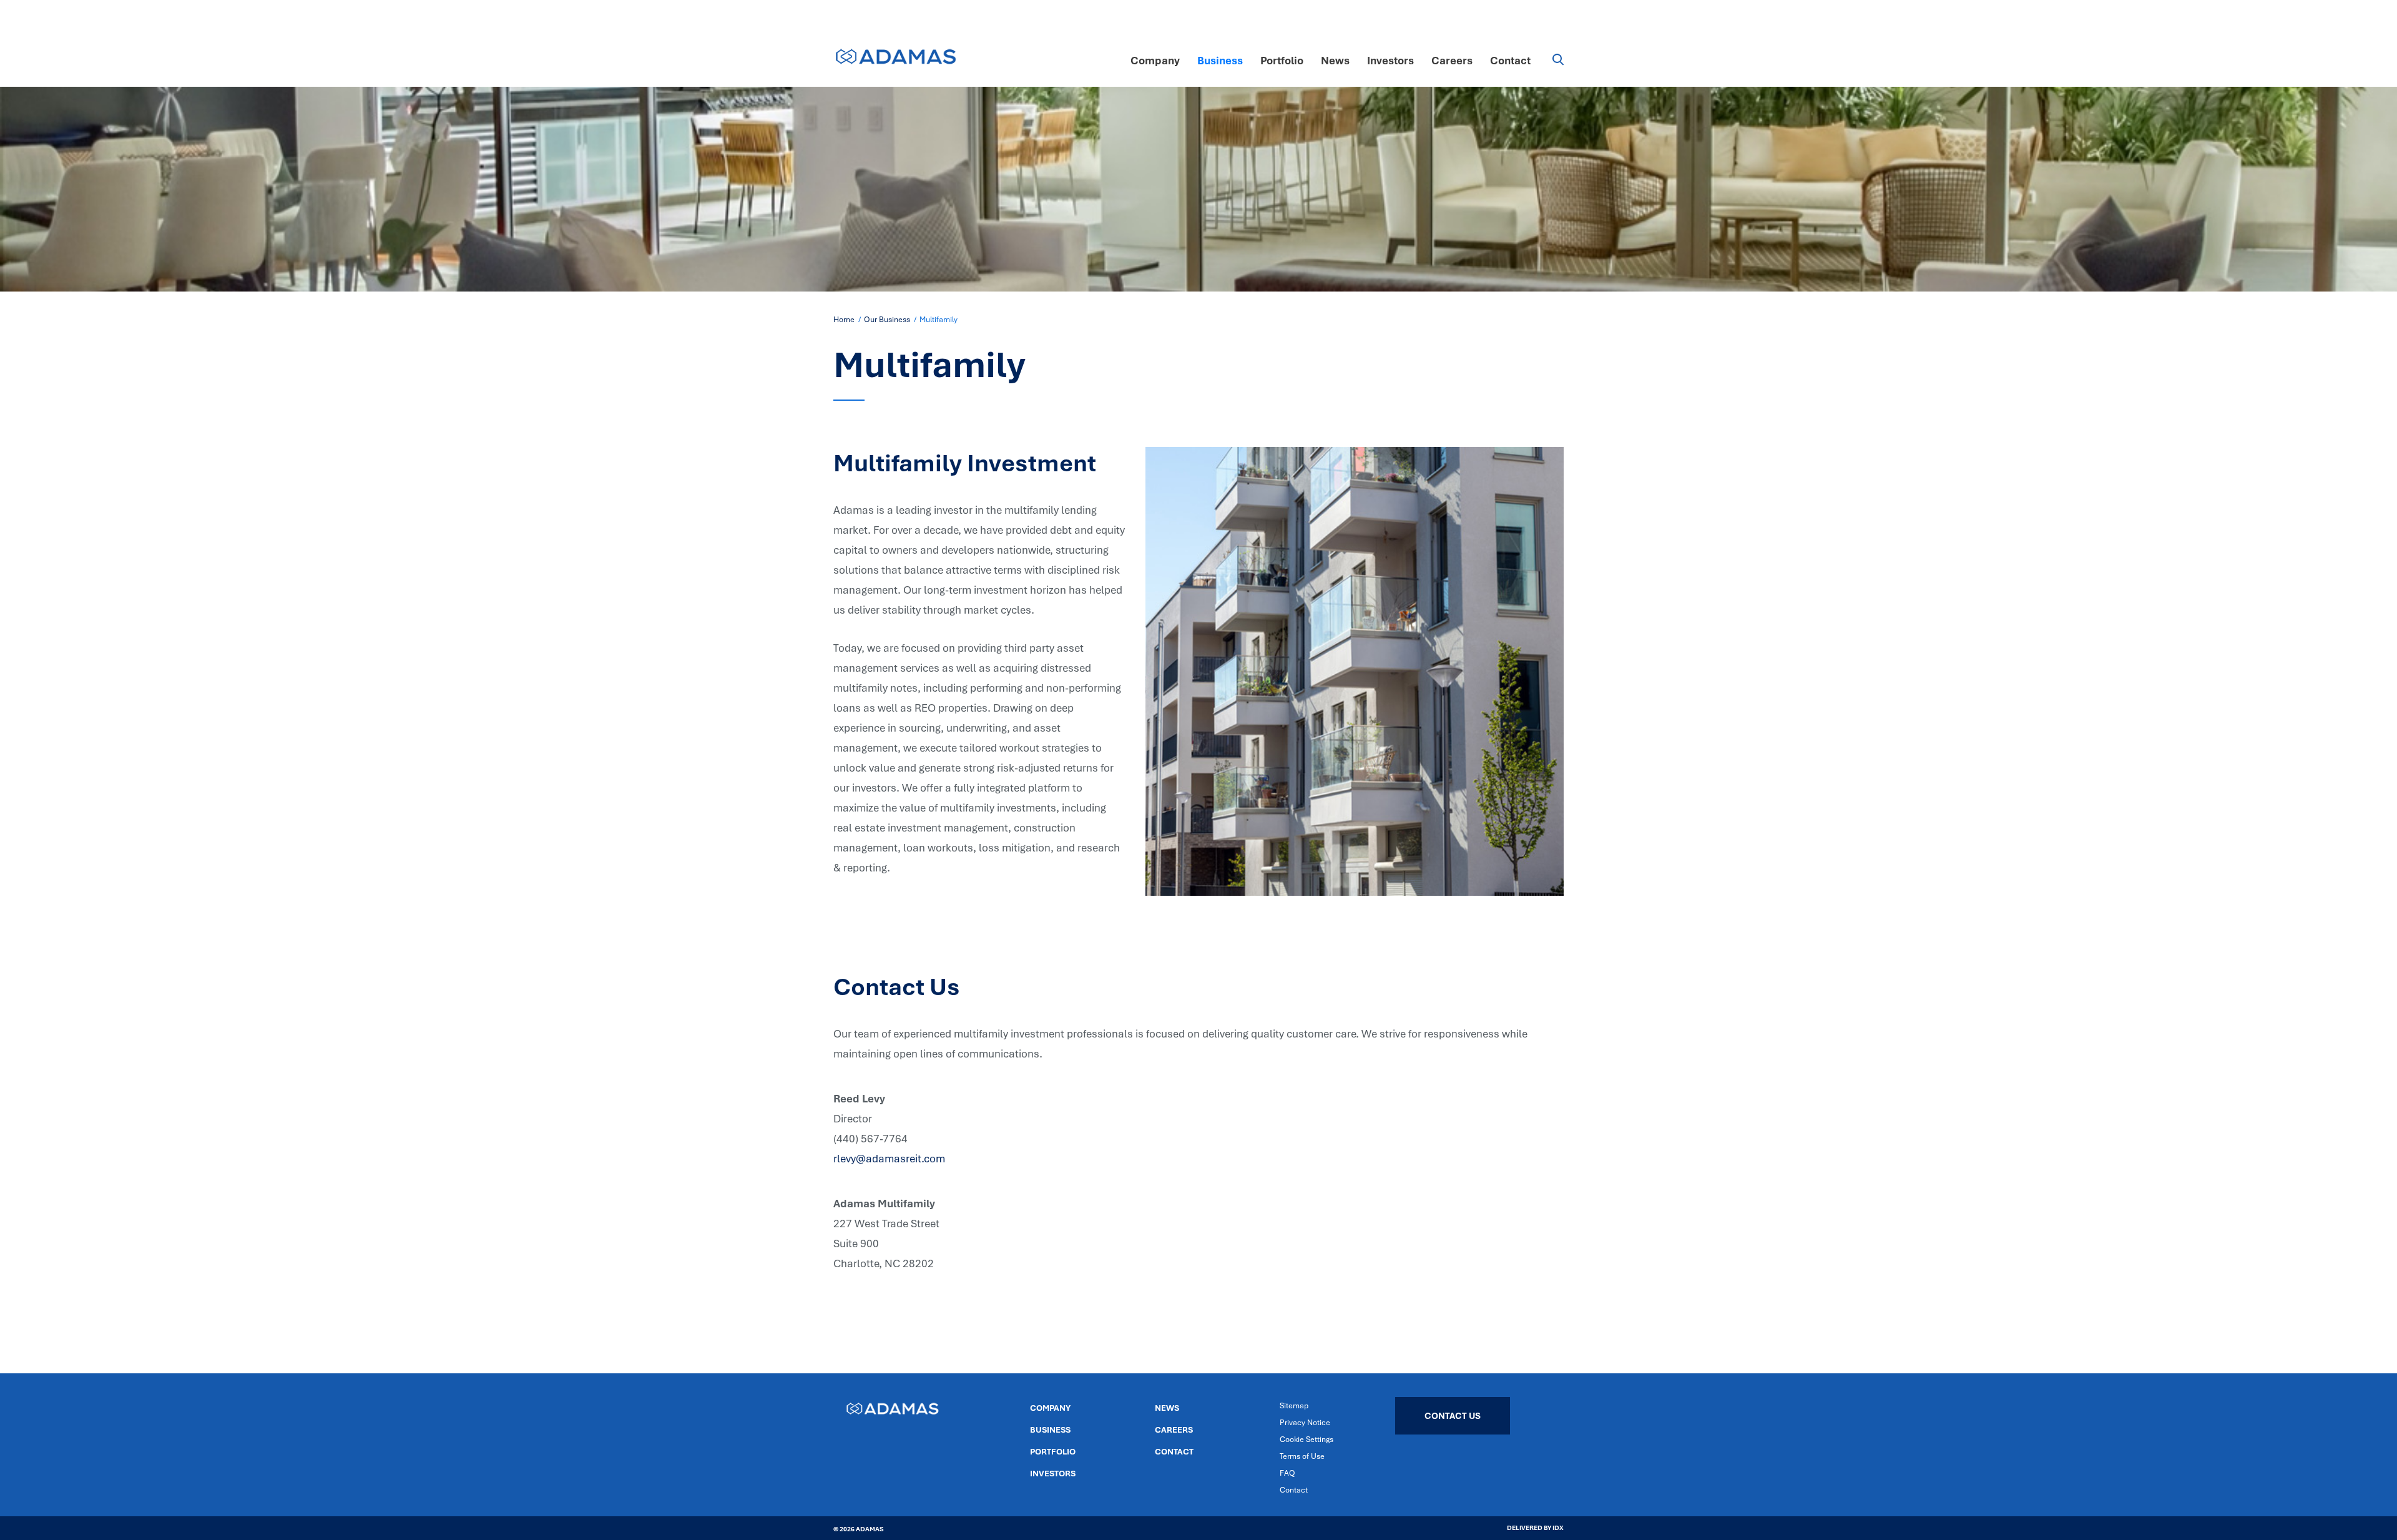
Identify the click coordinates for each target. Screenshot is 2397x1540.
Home (844, 319)
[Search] (1547, 61)
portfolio (1053, 1451)
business (1050, 1430)
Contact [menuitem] (1510, 60)
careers (1174, 1430)
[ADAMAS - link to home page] (896, 51)
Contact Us (1453, 1415)
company (1050, 1408)
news (1167, 1408)
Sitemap (1294, 1405)
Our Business (887, 319)
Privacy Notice (1305, 1422)
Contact (1174, 1451)
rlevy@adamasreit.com (889, 1158)
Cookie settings (1306, 1439)
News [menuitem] (1335, 60)
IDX (1557, 1528)
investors (1053, 1473)
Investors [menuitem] (1390, 60)
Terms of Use (1302, 1456)
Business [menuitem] (1220, 60)
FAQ (1287, 1473)
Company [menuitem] (1155, 60)
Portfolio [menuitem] (1282, 60)
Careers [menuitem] (1452, 60)
